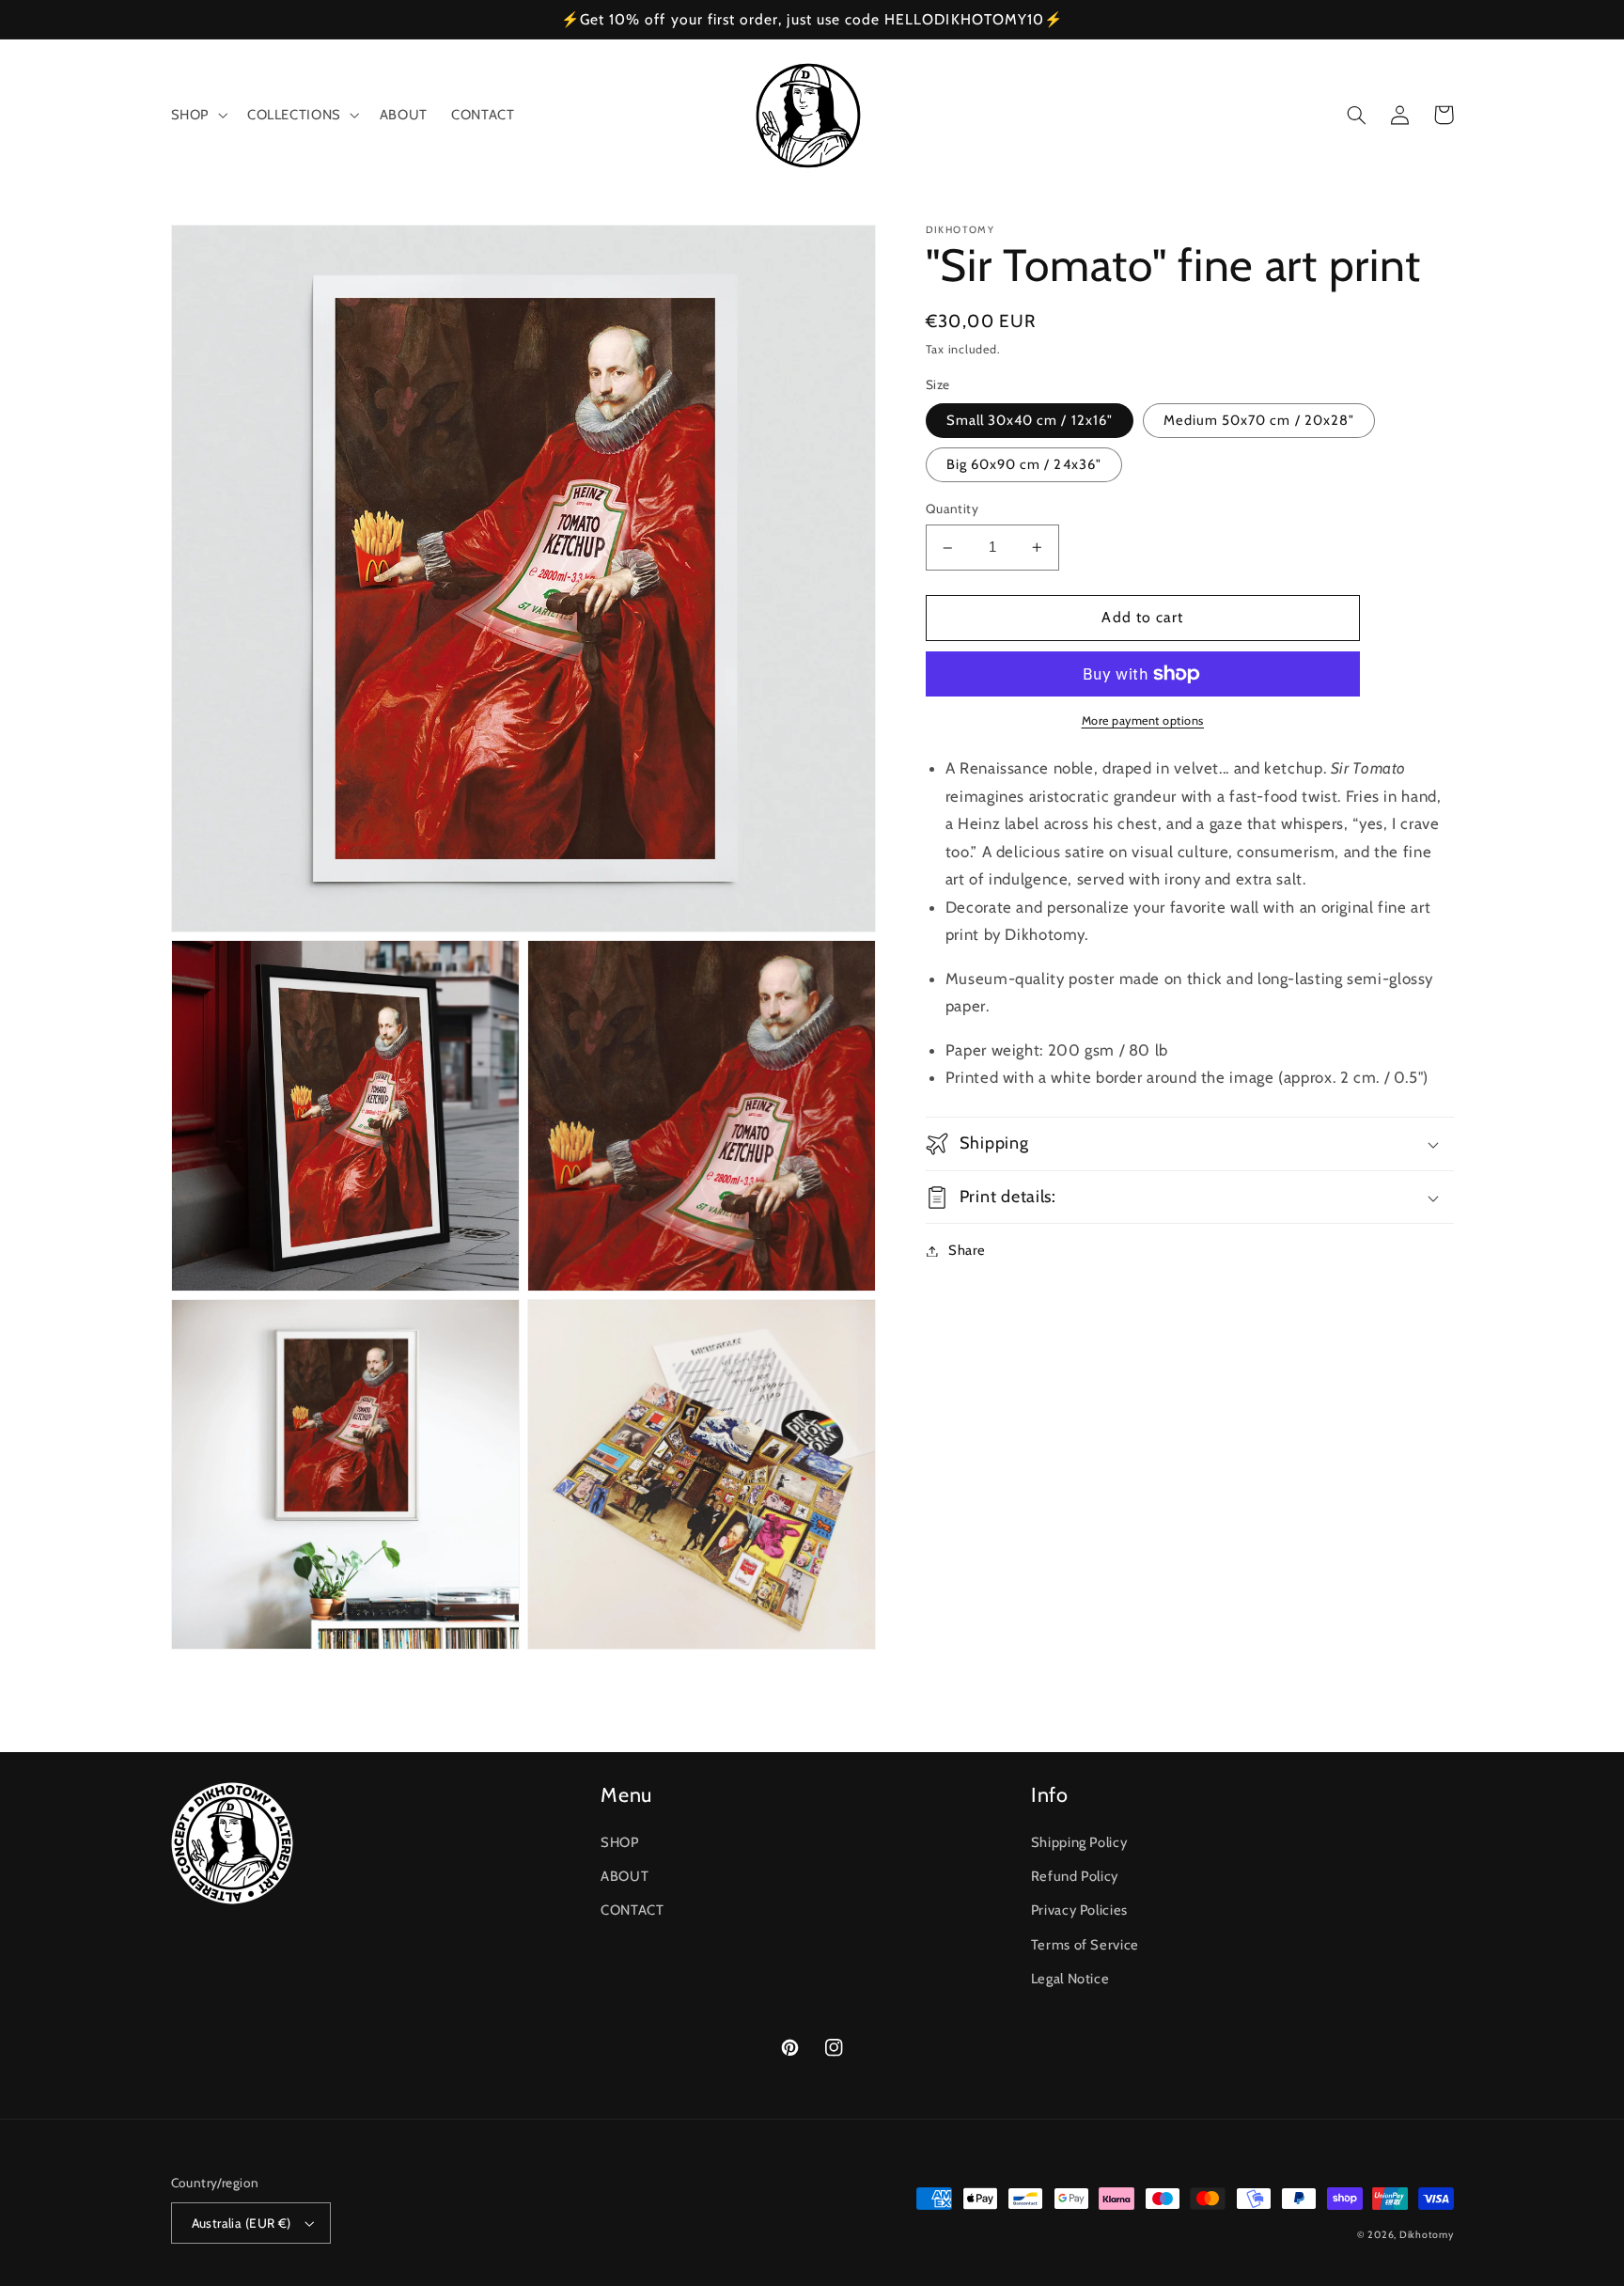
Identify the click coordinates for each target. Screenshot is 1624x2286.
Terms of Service (1085, 1945)
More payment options (1143, 720)
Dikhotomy (1427, 2235)
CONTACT (632, 1910)
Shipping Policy (1079, 1842)
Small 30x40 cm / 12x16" (1030, 420)
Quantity (952, 509)
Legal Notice (1070, 1979)
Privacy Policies (1079, 1910)
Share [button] (967, 1250)
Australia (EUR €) (242, 2223)
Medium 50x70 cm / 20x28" (1259, 420)
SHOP (620, 1842)
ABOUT (625, 1876)
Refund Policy (1075, 1876)
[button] (197, 116)
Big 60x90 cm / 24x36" (1024, 464)
